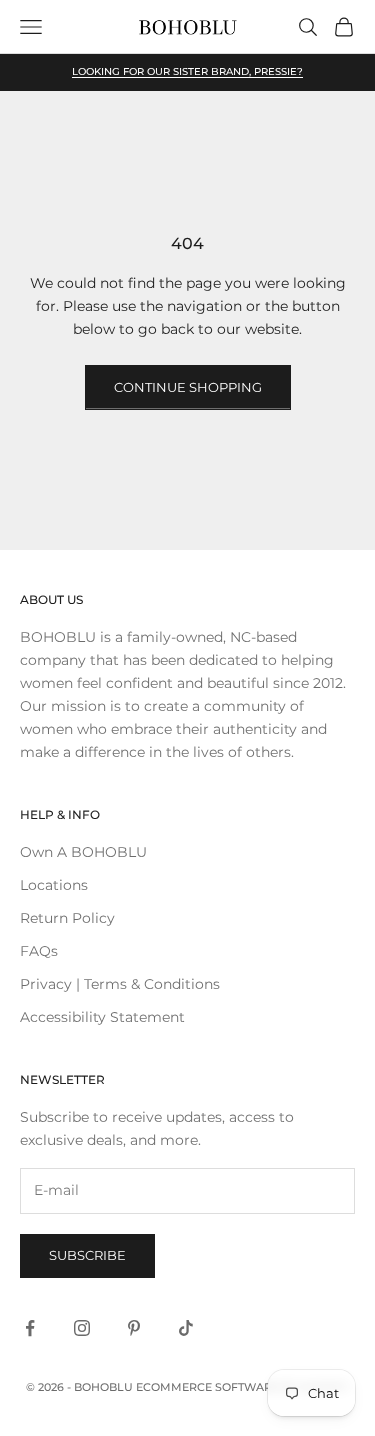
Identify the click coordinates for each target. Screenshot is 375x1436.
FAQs (39, 951)
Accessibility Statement (102, 1017)
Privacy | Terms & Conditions (120, 984)
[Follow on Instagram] (82, 1328)
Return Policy (67, 918)
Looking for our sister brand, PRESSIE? (187, 71)
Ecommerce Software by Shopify (242, 1387)
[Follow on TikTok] (186, 1328)
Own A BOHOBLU (83, 852)
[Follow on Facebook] (30, 1328)
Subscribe (87, 1255)
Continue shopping (188, 387)
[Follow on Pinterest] (134, 1328)
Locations (54, 885)
